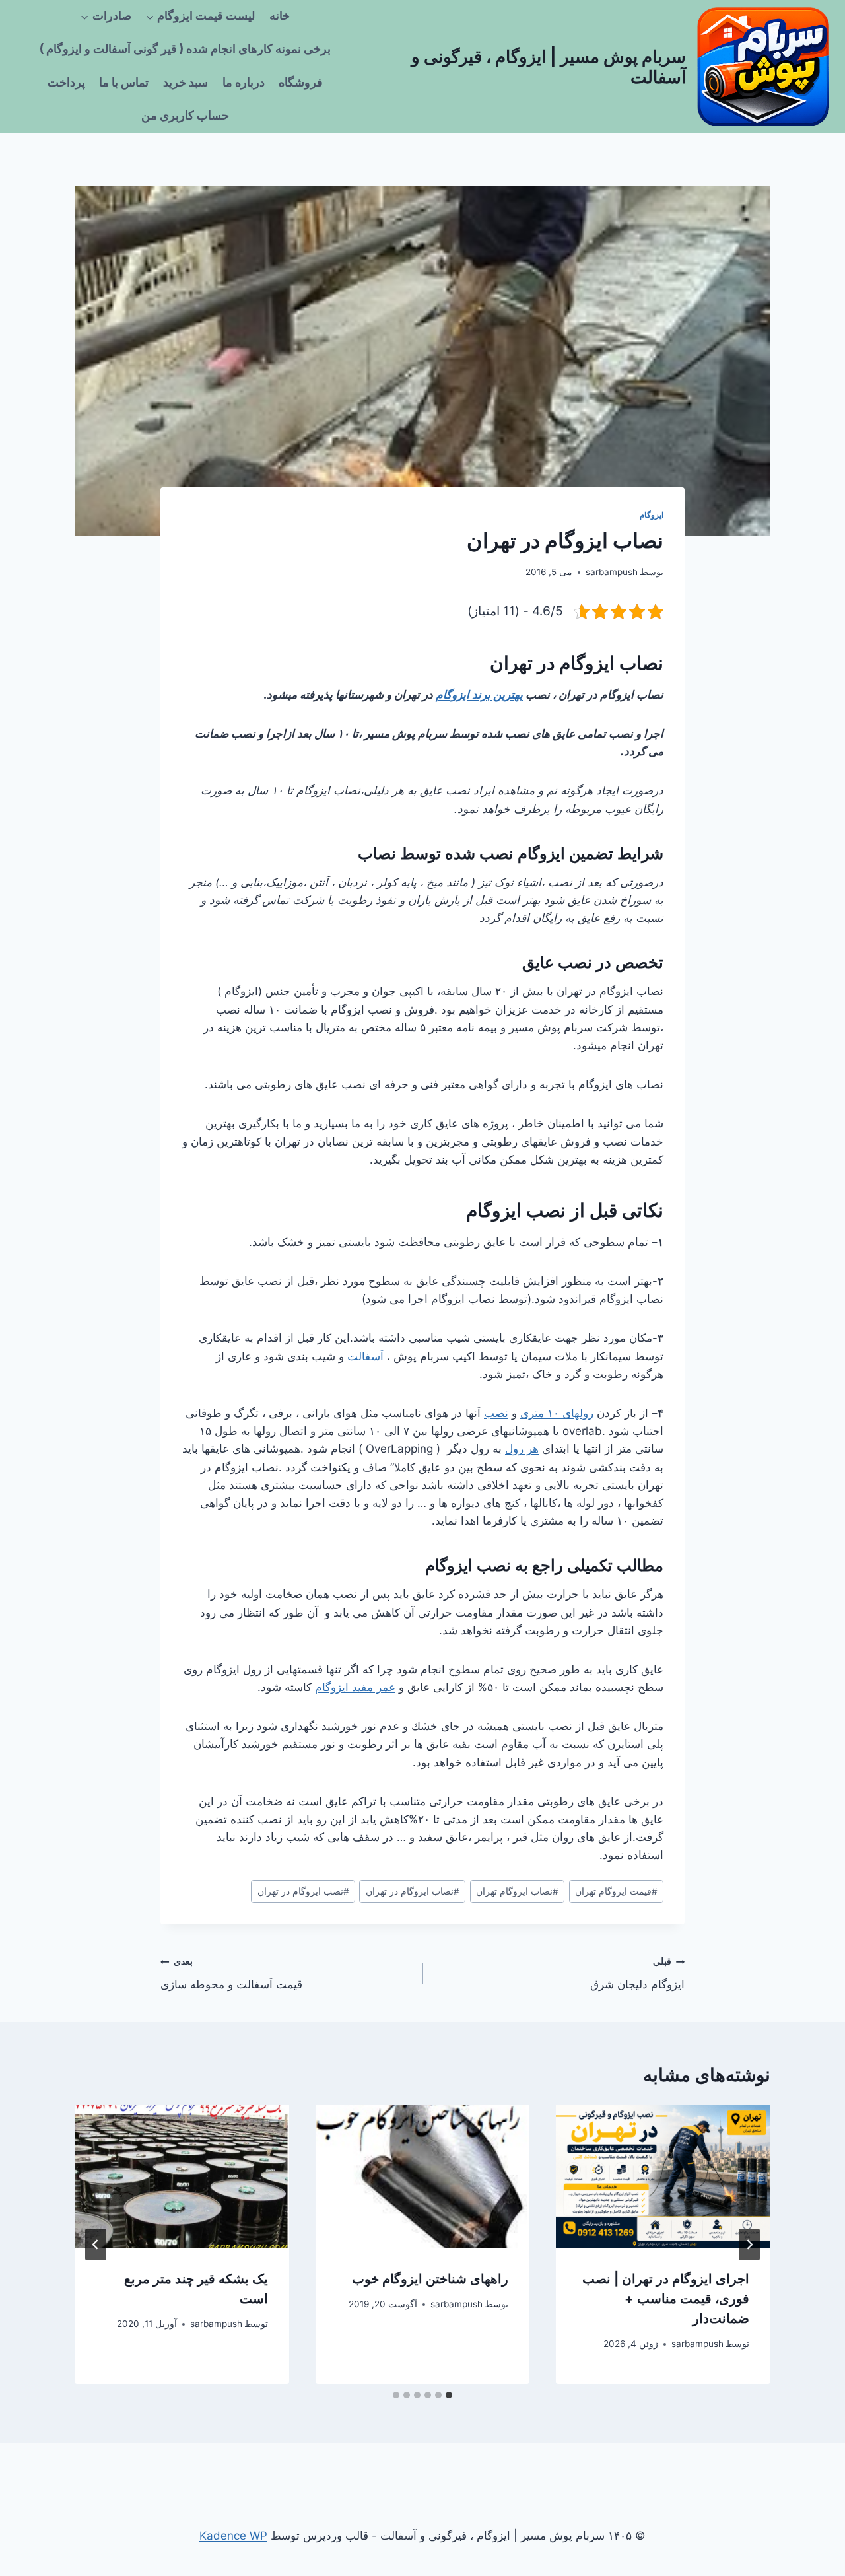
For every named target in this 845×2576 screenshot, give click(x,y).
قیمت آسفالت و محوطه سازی (231, 1973)
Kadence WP (233, 2536)
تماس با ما (124, 83)
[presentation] (663, 2176)
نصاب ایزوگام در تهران (413, 1891)
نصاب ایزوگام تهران (517, 1891)
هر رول (522, 1449)
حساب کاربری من (185, 116)
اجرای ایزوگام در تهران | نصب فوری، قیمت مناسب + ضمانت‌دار (666, 2299)
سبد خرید (186, 83)
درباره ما (244, 83)
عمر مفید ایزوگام (355, 1687)
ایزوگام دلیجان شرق (637, 1973)
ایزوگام (652, 515)
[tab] (449, 2395)
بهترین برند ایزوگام (479, 695)
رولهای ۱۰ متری (557, 1413)
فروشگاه (301, 83)
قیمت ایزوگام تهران (616, 1891)
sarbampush (612, 572)
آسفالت (365, 1356)
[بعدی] (96, 2245)
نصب (496, 1413)
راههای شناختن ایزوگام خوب (430, 2279)
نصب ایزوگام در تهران (303, 1891)
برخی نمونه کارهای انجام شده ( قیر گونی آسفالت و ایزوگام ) (185, 49)
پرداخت (66, 83)
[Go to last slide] (749, 2245)
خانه (280, 16)
